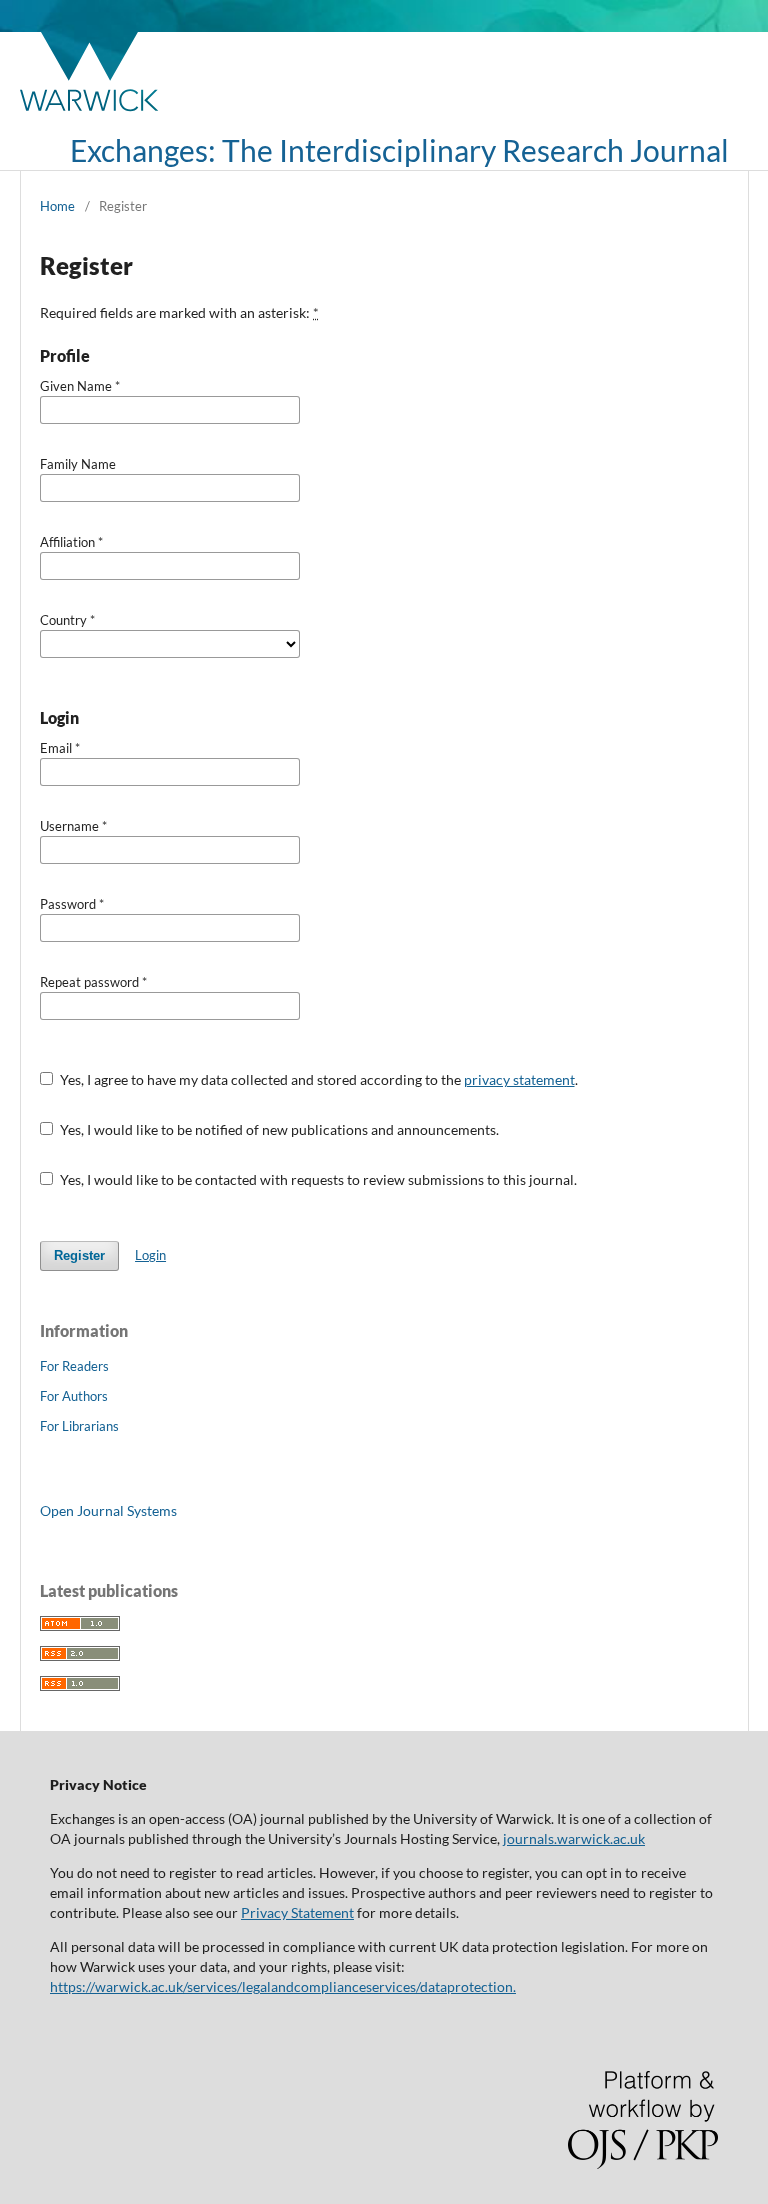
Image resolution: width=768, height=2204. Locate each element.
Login (150, 1255)
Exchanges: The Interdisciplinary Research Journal (399, 150)
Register (79, 1255)
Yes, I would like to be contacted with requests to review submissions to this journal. (317, 1179)
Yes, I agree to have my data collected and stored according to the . (317, 1079)
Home (57, 206)
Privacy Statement (297, 1912)
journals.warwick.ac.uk (574, 1838)
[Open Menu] (40, 150)
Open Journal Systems (108, 1510)
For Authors (74, 1396)
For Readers (74, 1366)
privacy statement (519, 1079)
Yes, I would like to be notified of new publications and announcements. (278, 1129)
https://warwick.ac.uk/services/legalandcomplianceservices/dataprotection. (283, 1986)
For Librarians (79, 1426)
